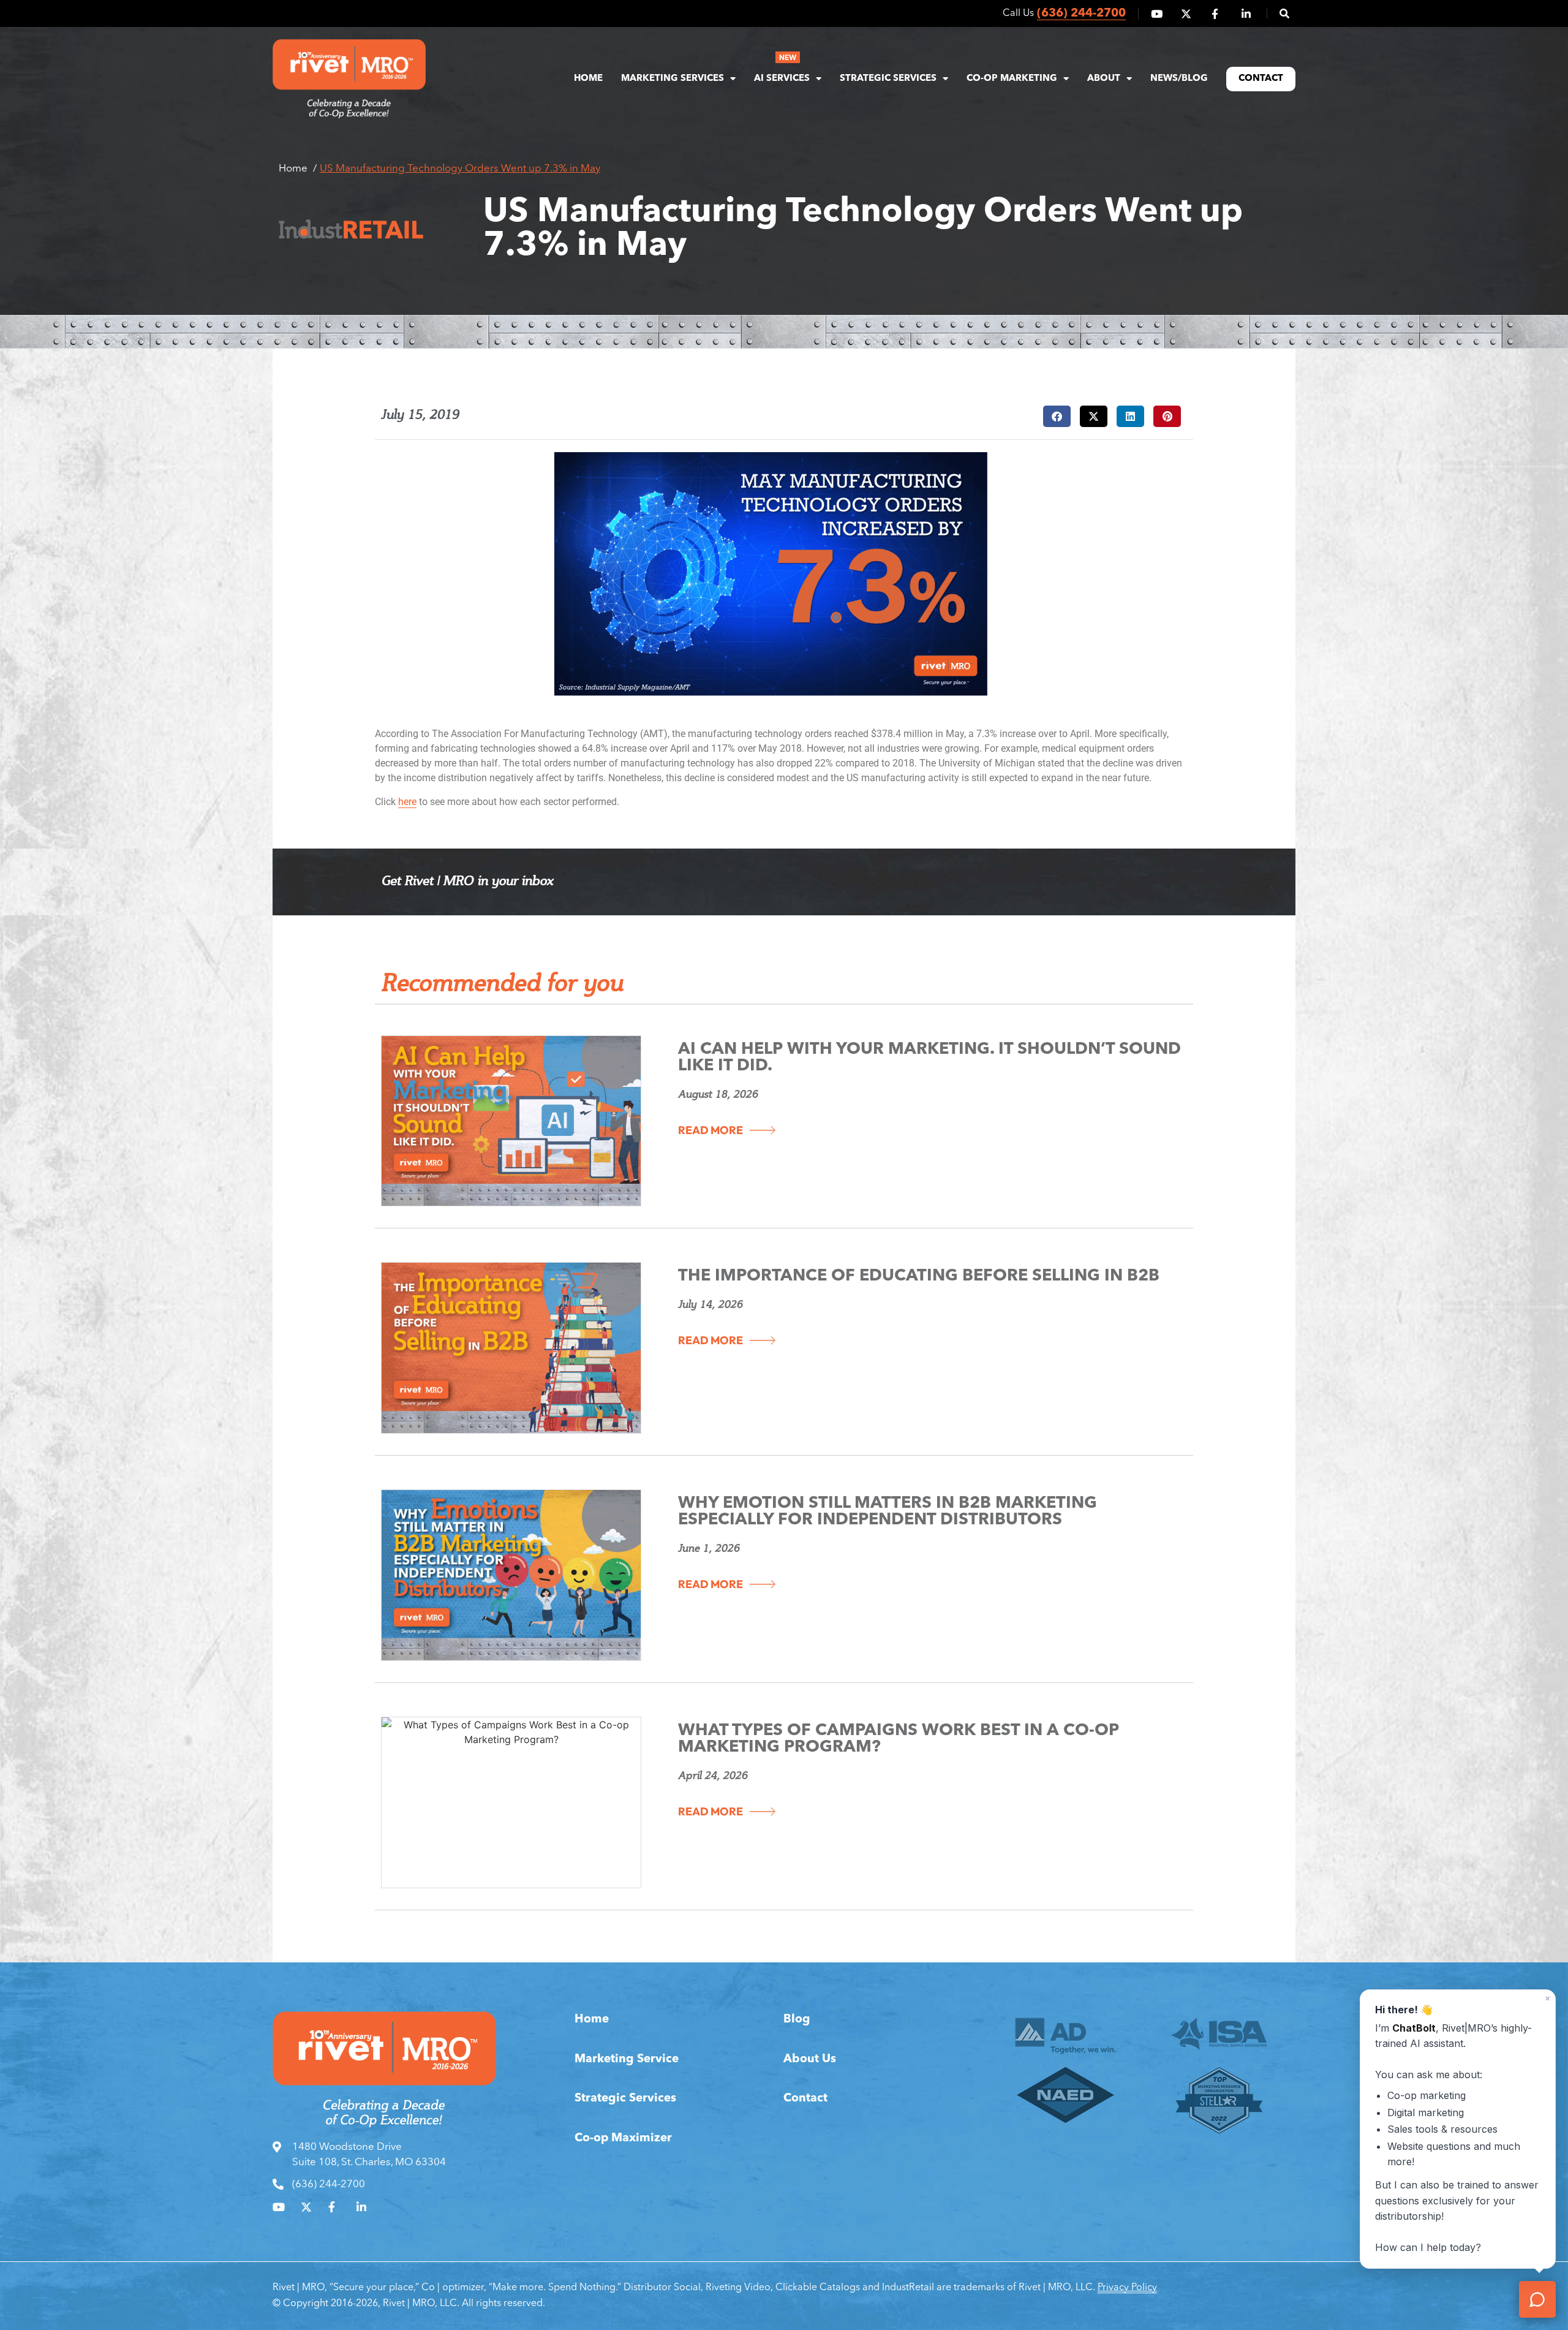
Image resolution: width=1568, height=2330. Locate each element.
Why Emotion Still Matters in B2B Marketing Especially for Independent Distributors (888, 1512)
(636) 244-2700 (1081, 14)
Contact (1261, 79)
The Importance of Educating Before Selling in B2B (919, 1277)
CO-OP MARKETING (1012, 79)
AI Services (782, 79)
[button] (1278, 13)
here (407, 802)
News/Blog (1179, 79)
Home (588, 79)
